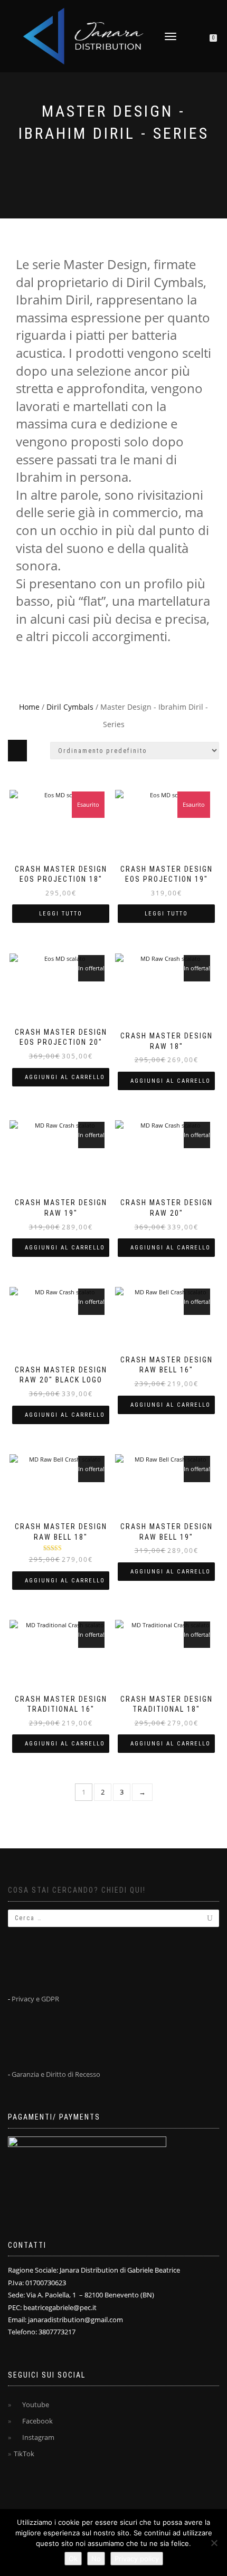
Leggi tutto (61, 914)
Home (29, 707)
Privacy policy (137, 2559)
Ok (73, 2559)
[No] (214, 2543)
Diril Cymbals (70, 707)
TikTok (24, 2454)
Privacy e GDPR (35, 1999)
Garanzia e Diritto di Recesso (56, 2074)
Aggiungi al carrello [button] (65, 1077)
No (96, 2559)
